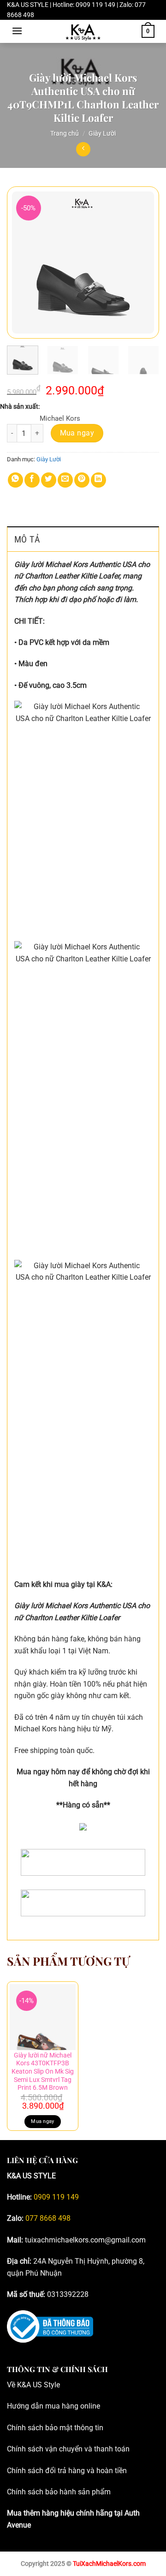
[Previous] (22, 262)
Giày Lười (102, 133)
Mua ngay (77, 433)
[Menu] (17, 31)
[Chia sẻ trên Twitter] (49, 480)
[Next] (144, 262)
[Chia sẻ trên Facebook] (32, 480)
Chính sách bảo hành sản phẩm (59, 2492)
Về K (14, 2385)
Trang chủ (65, 133)
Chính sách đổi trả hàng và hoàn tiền (67, 2471)
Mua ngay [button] (43, 2121)
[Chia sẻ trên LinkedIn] (98, 480)
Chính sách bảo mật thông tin (55, 2428)
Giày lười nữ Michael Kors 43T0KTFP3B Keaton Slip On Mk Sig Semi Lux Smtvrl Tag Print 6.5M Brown (43, 2072)
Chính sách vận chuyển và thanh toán (68, 2449)
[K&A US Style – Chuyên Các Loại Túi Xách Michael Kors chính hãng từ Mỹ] (83, 31)
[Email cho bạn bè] (65, 480)
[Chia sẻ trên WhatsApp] (15, 480)
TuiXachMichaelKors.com (109, 2564)
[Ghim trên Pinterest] (82, 480)
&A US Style (41, 2385)
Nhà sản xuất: (20, 406)
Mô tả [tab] (27, 539)
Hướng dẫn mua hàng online (53, 2406)
